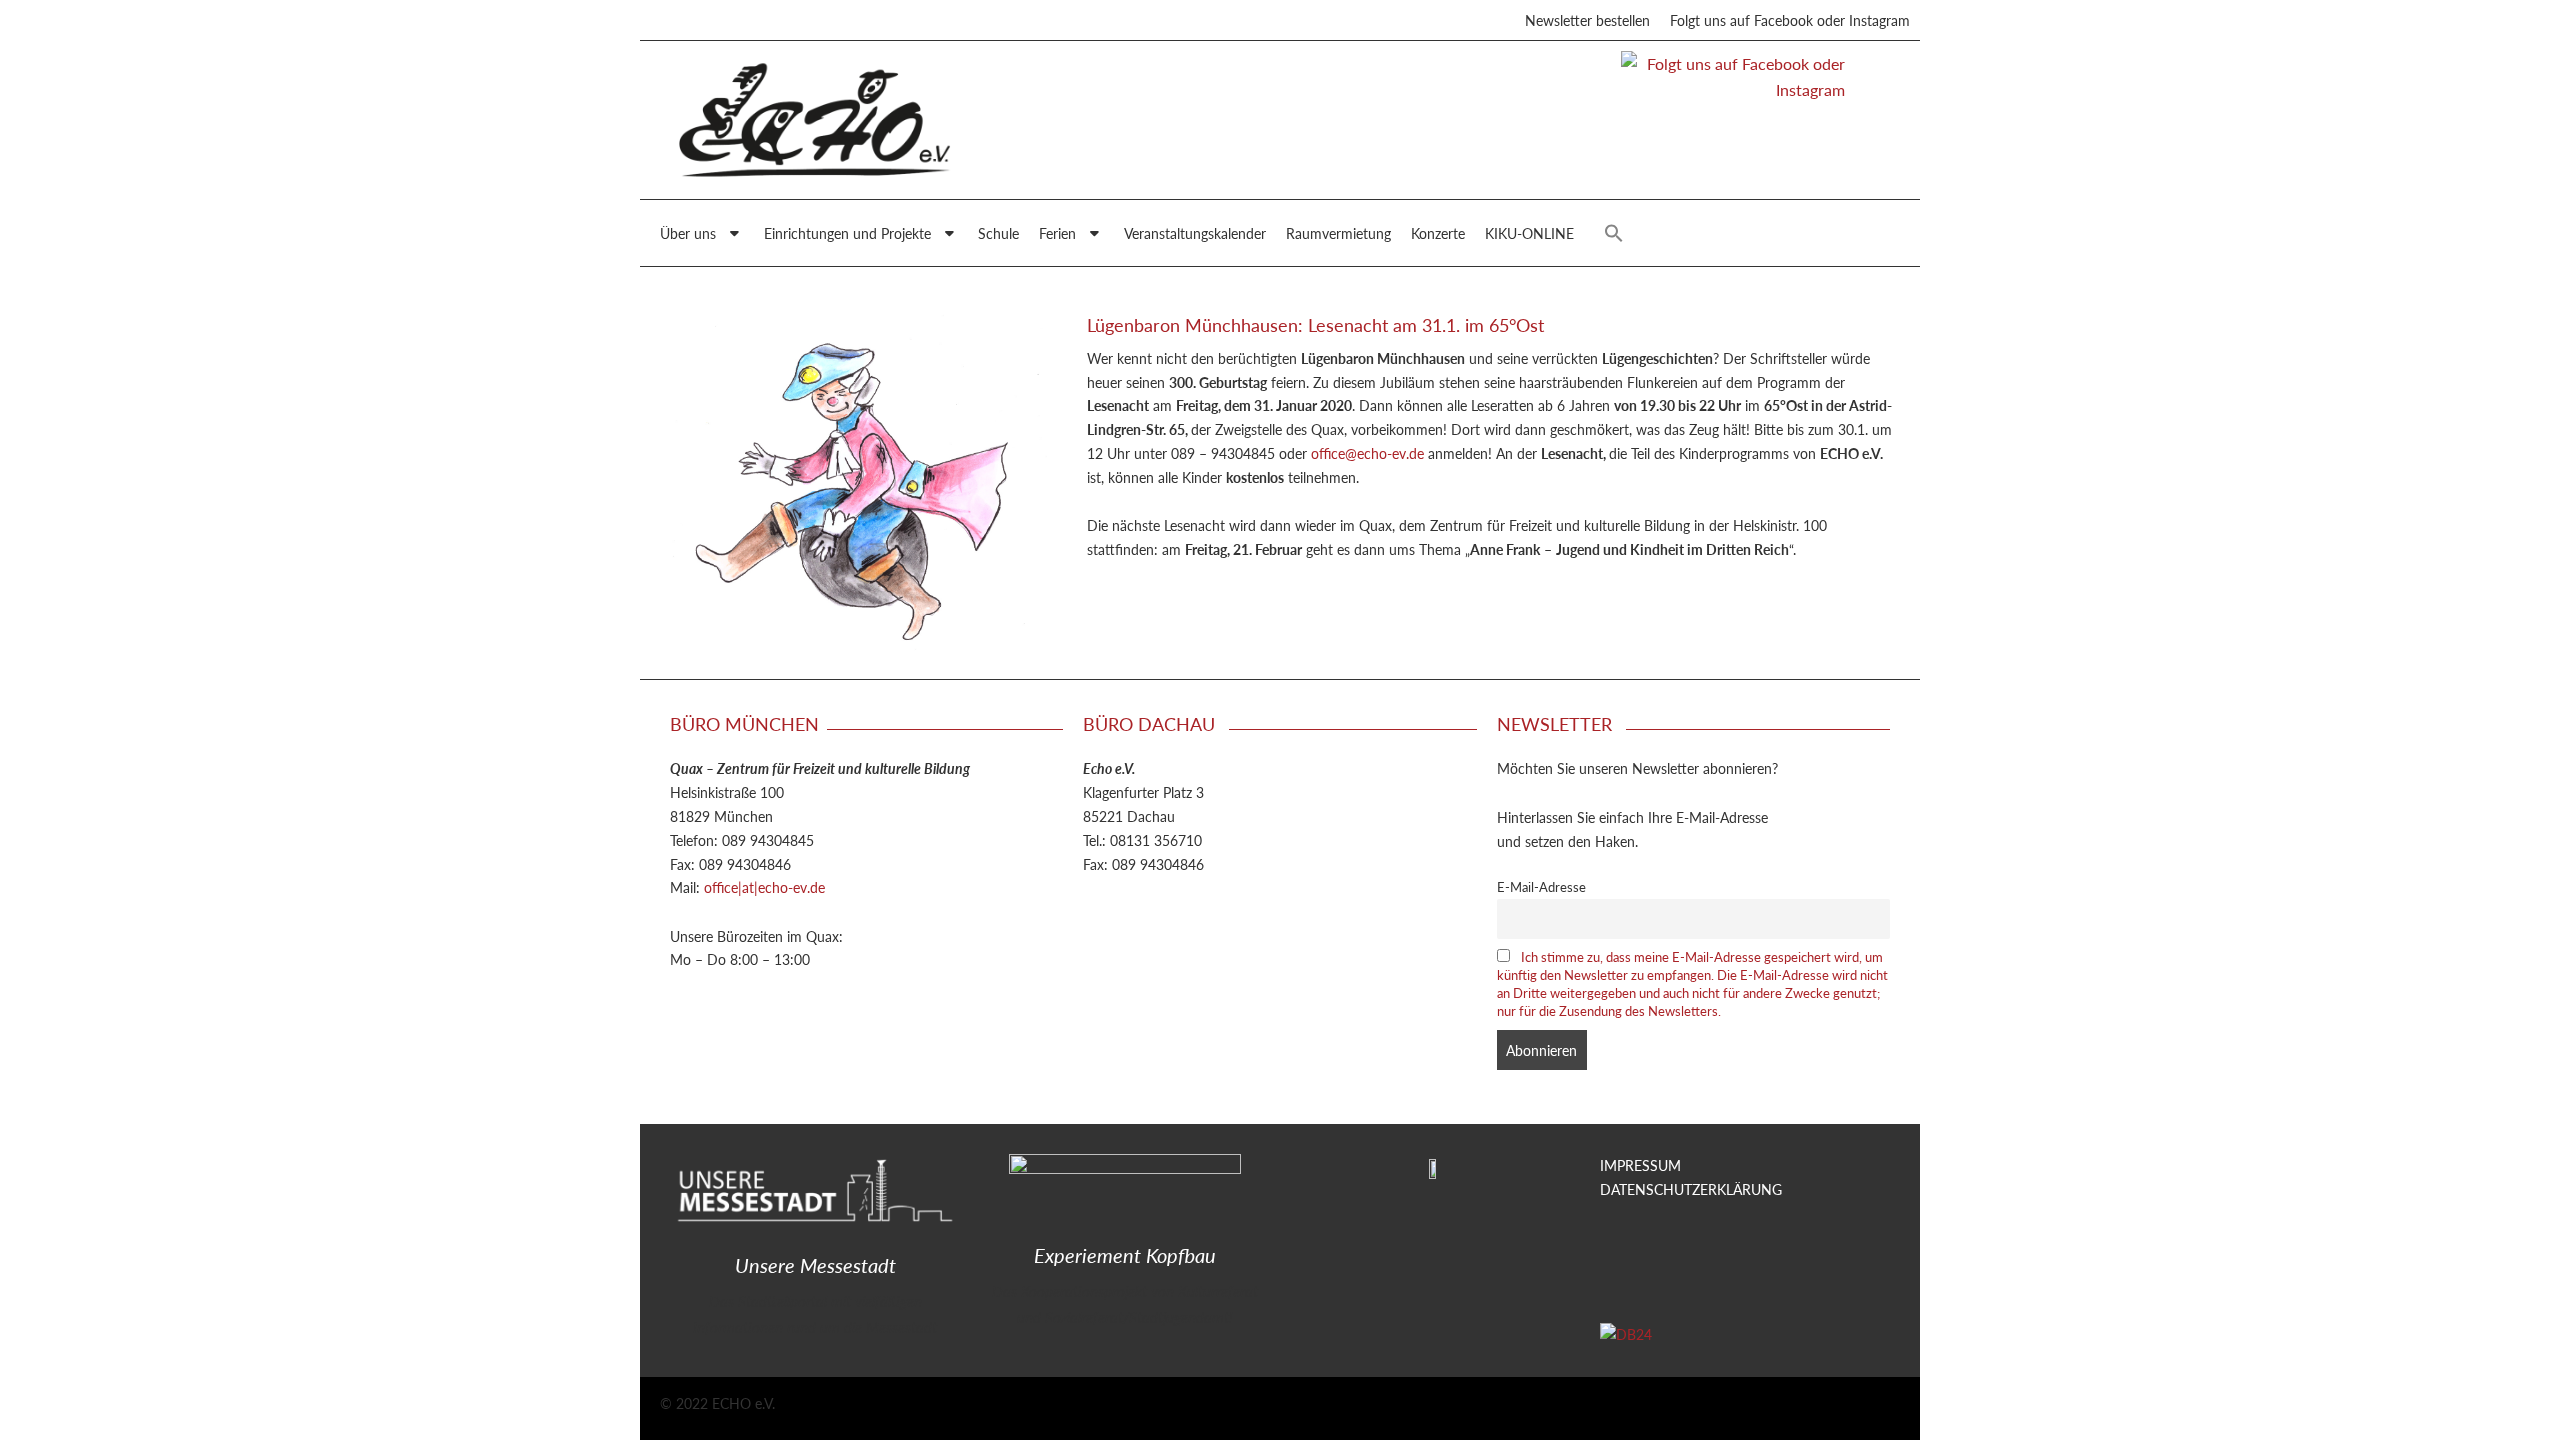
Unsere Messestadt (815, 1265)
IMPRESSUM (1640, 1165)
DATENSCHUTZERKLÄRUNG (1691, 1189)
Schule (998, 233)
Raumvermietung (1338, 233)
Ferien (1057, 233)
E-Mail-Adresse (1541, 887)
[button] (1614, 233)
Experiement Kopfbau (1125, 1255)
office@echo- (1351, 453)
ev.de (1408, 453)
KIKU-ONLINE (1529, 233)
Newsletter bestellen (1587, 20)
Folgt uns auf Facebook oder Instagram (1790, 20)
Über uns (688, 233)
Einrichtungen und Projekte (847, 233)
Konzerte (1438, 233)
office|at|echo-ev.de (764, 887)
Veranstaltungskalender (1195, 233)
